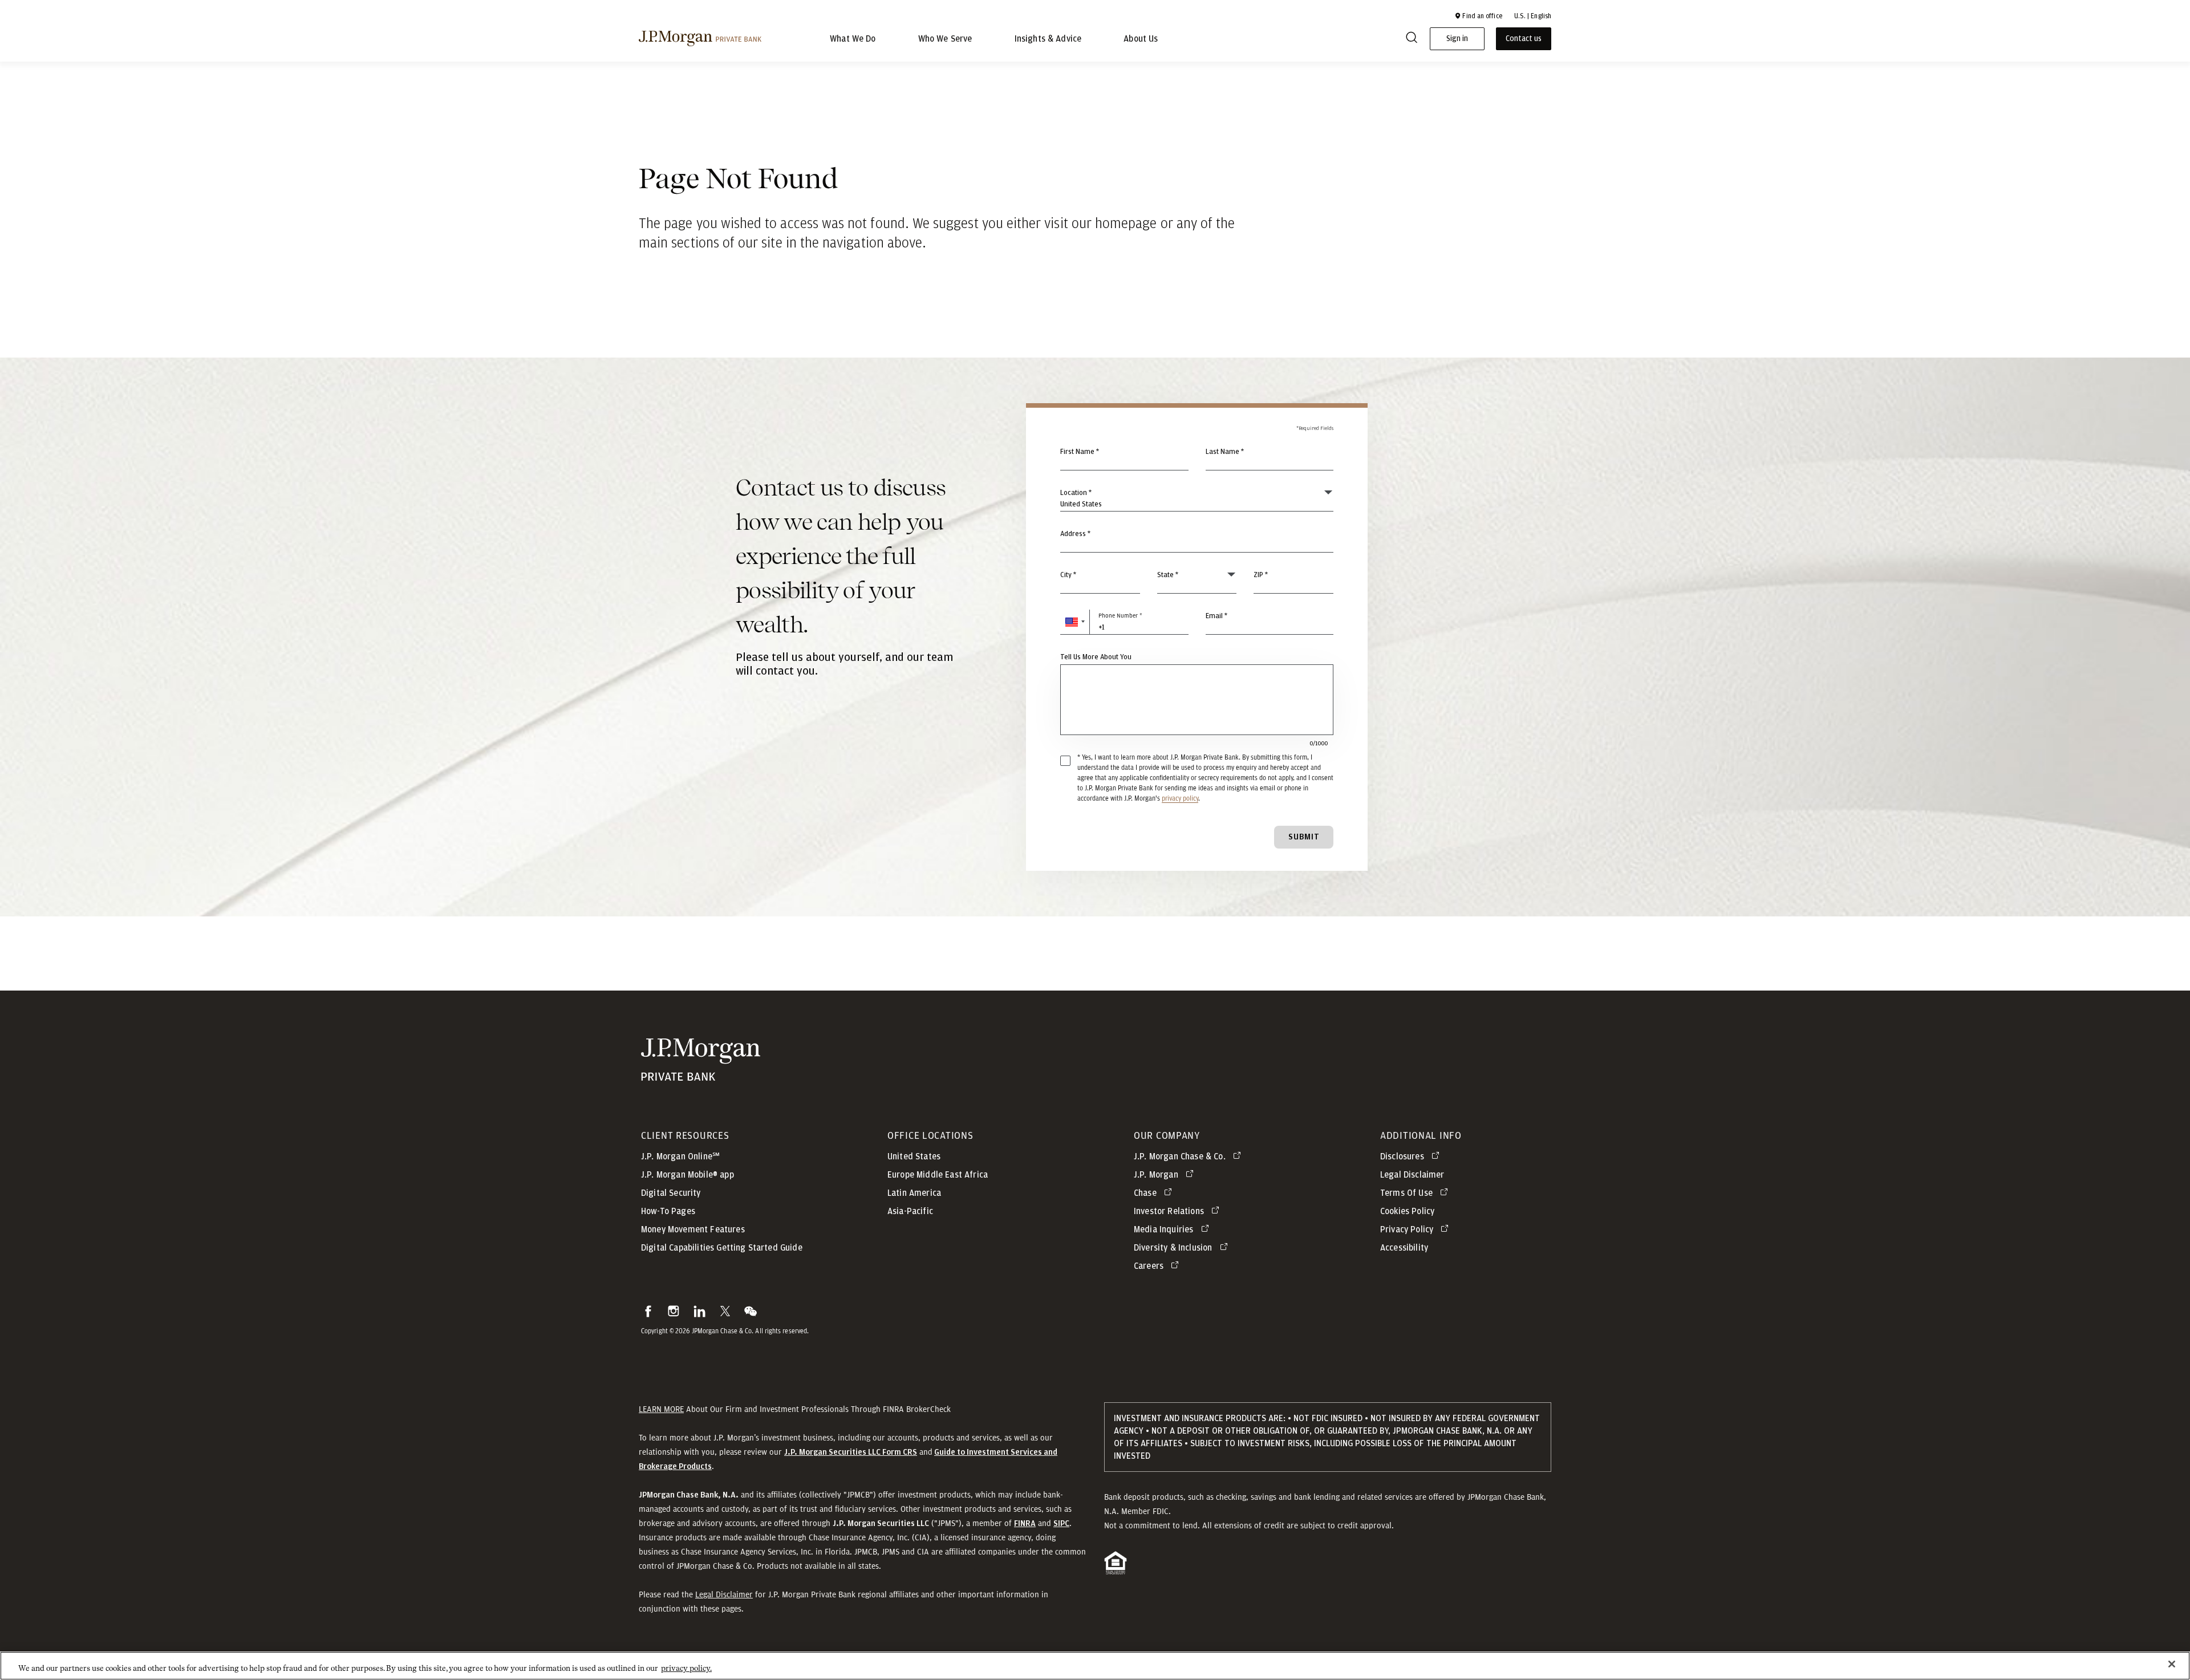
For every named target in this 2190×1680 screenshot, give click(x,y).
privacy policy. (686, 1668)
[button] (1478, 16)
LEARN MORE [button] (661, 1409)
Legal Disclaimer (724, 1594)
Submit (1304, 837)
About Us (1141, 39)
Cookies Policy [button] (1407, 1211)
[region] (1095, 1666)
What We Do (853, 39)
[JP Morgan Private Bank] (701, 1075)
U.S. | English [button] (1533, 16)
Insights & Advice (1048, 39)
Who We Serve (945, 39)
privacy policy (1180, 798)
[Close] (2172, 1664)
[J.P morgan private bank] (700, 39)
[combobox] (1197, 540)
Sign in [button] (1457, 39)
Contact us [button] (1524, 39)
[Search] (1412, 39)
